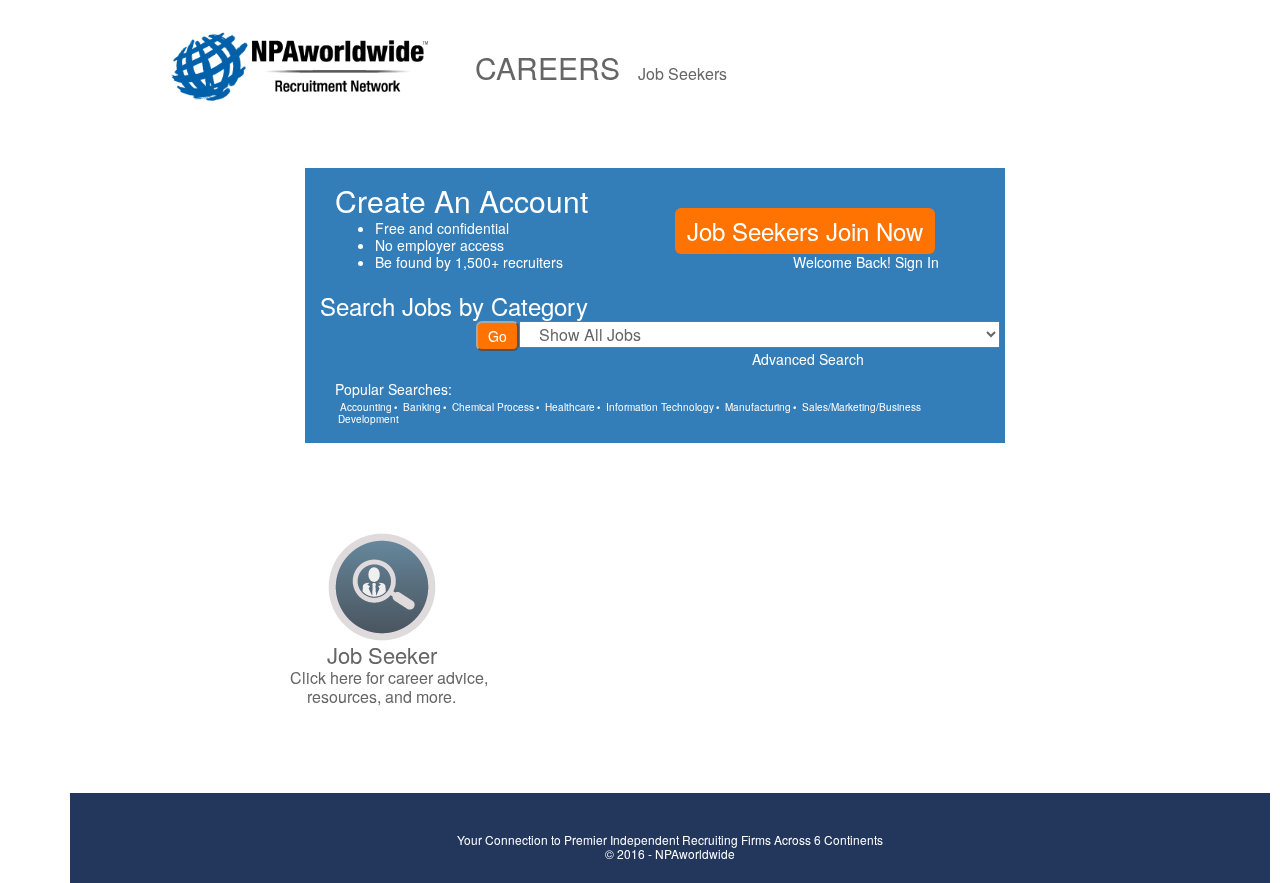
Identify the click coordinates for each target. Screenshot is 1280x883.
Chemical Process (493, 407)
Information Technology (660, 407)
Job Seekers (682, 73)
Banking (422, 407)
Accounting (366, 407)
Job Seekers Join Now (805, 230)
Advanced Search (808, 359)
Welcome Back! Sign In (866, 262)
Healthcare (570, 407)
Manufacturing (758, 407)
